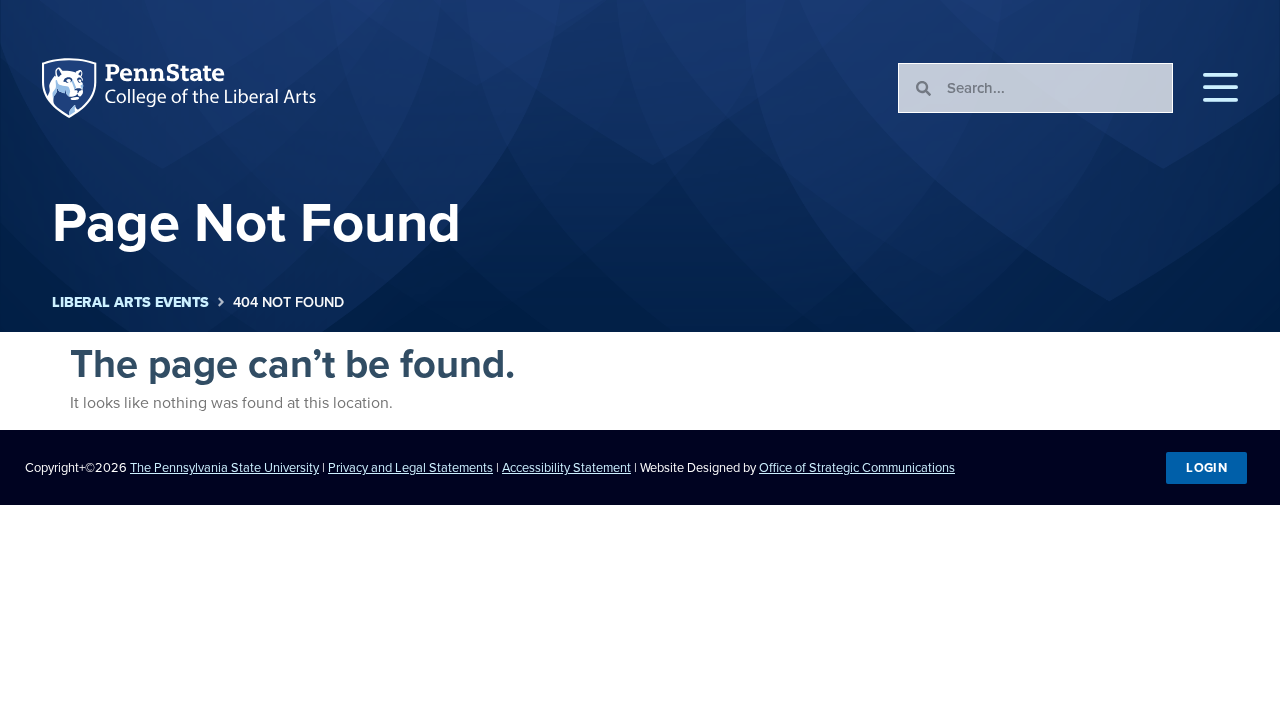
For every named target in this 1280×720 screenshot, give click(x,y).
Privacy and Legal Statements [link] (410, 467)
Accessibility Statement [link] (566, 467)
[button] (1220, 88)
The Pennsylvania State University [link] (224, 467)
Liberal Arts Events (130, 302)
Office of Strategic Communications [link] (857, 467)
